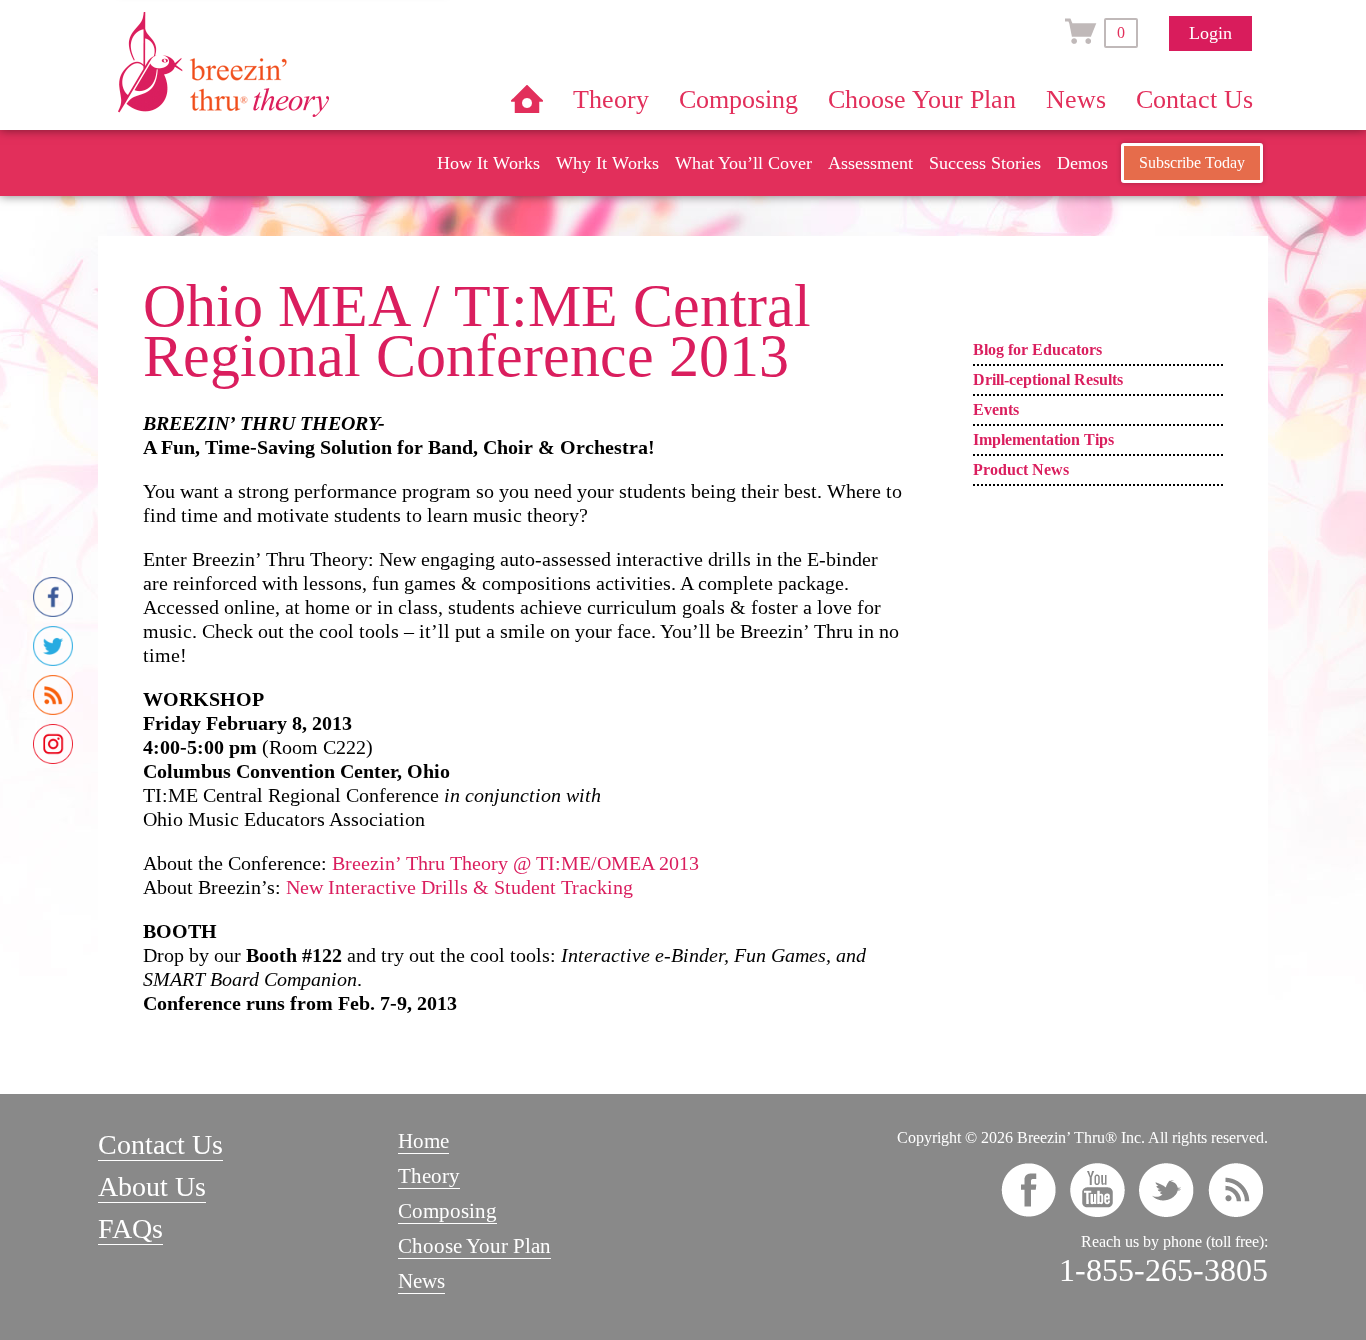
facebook (1028, 1190)
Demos (1082, 163)
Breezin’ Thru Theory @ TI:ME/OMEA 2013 (515, 863)
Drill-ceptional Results (1048, 379)
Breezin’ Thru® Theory (283, 64)
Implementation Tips (1043, 439)
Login (1210, 33)
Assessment (870, 163)
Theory (611, 99)
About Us (152, 1186)
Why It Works (607, 163)
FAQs (130, 1228)
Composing (738, 99)
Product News (1021, 469)
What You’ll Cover (743, 163)
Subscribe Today (1192, 162)
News (1076, 99)
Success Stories (985, 163)
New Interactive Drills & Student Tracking (459, 887)
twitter (1166, 1190)
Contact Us (1194, 99)
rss (1235, 1190)
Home (527, 99)
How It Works (488, 163)
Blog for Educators (1037, 349)
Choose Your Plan (922, 99)
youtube (1097, 1190)
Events (996, 409)
